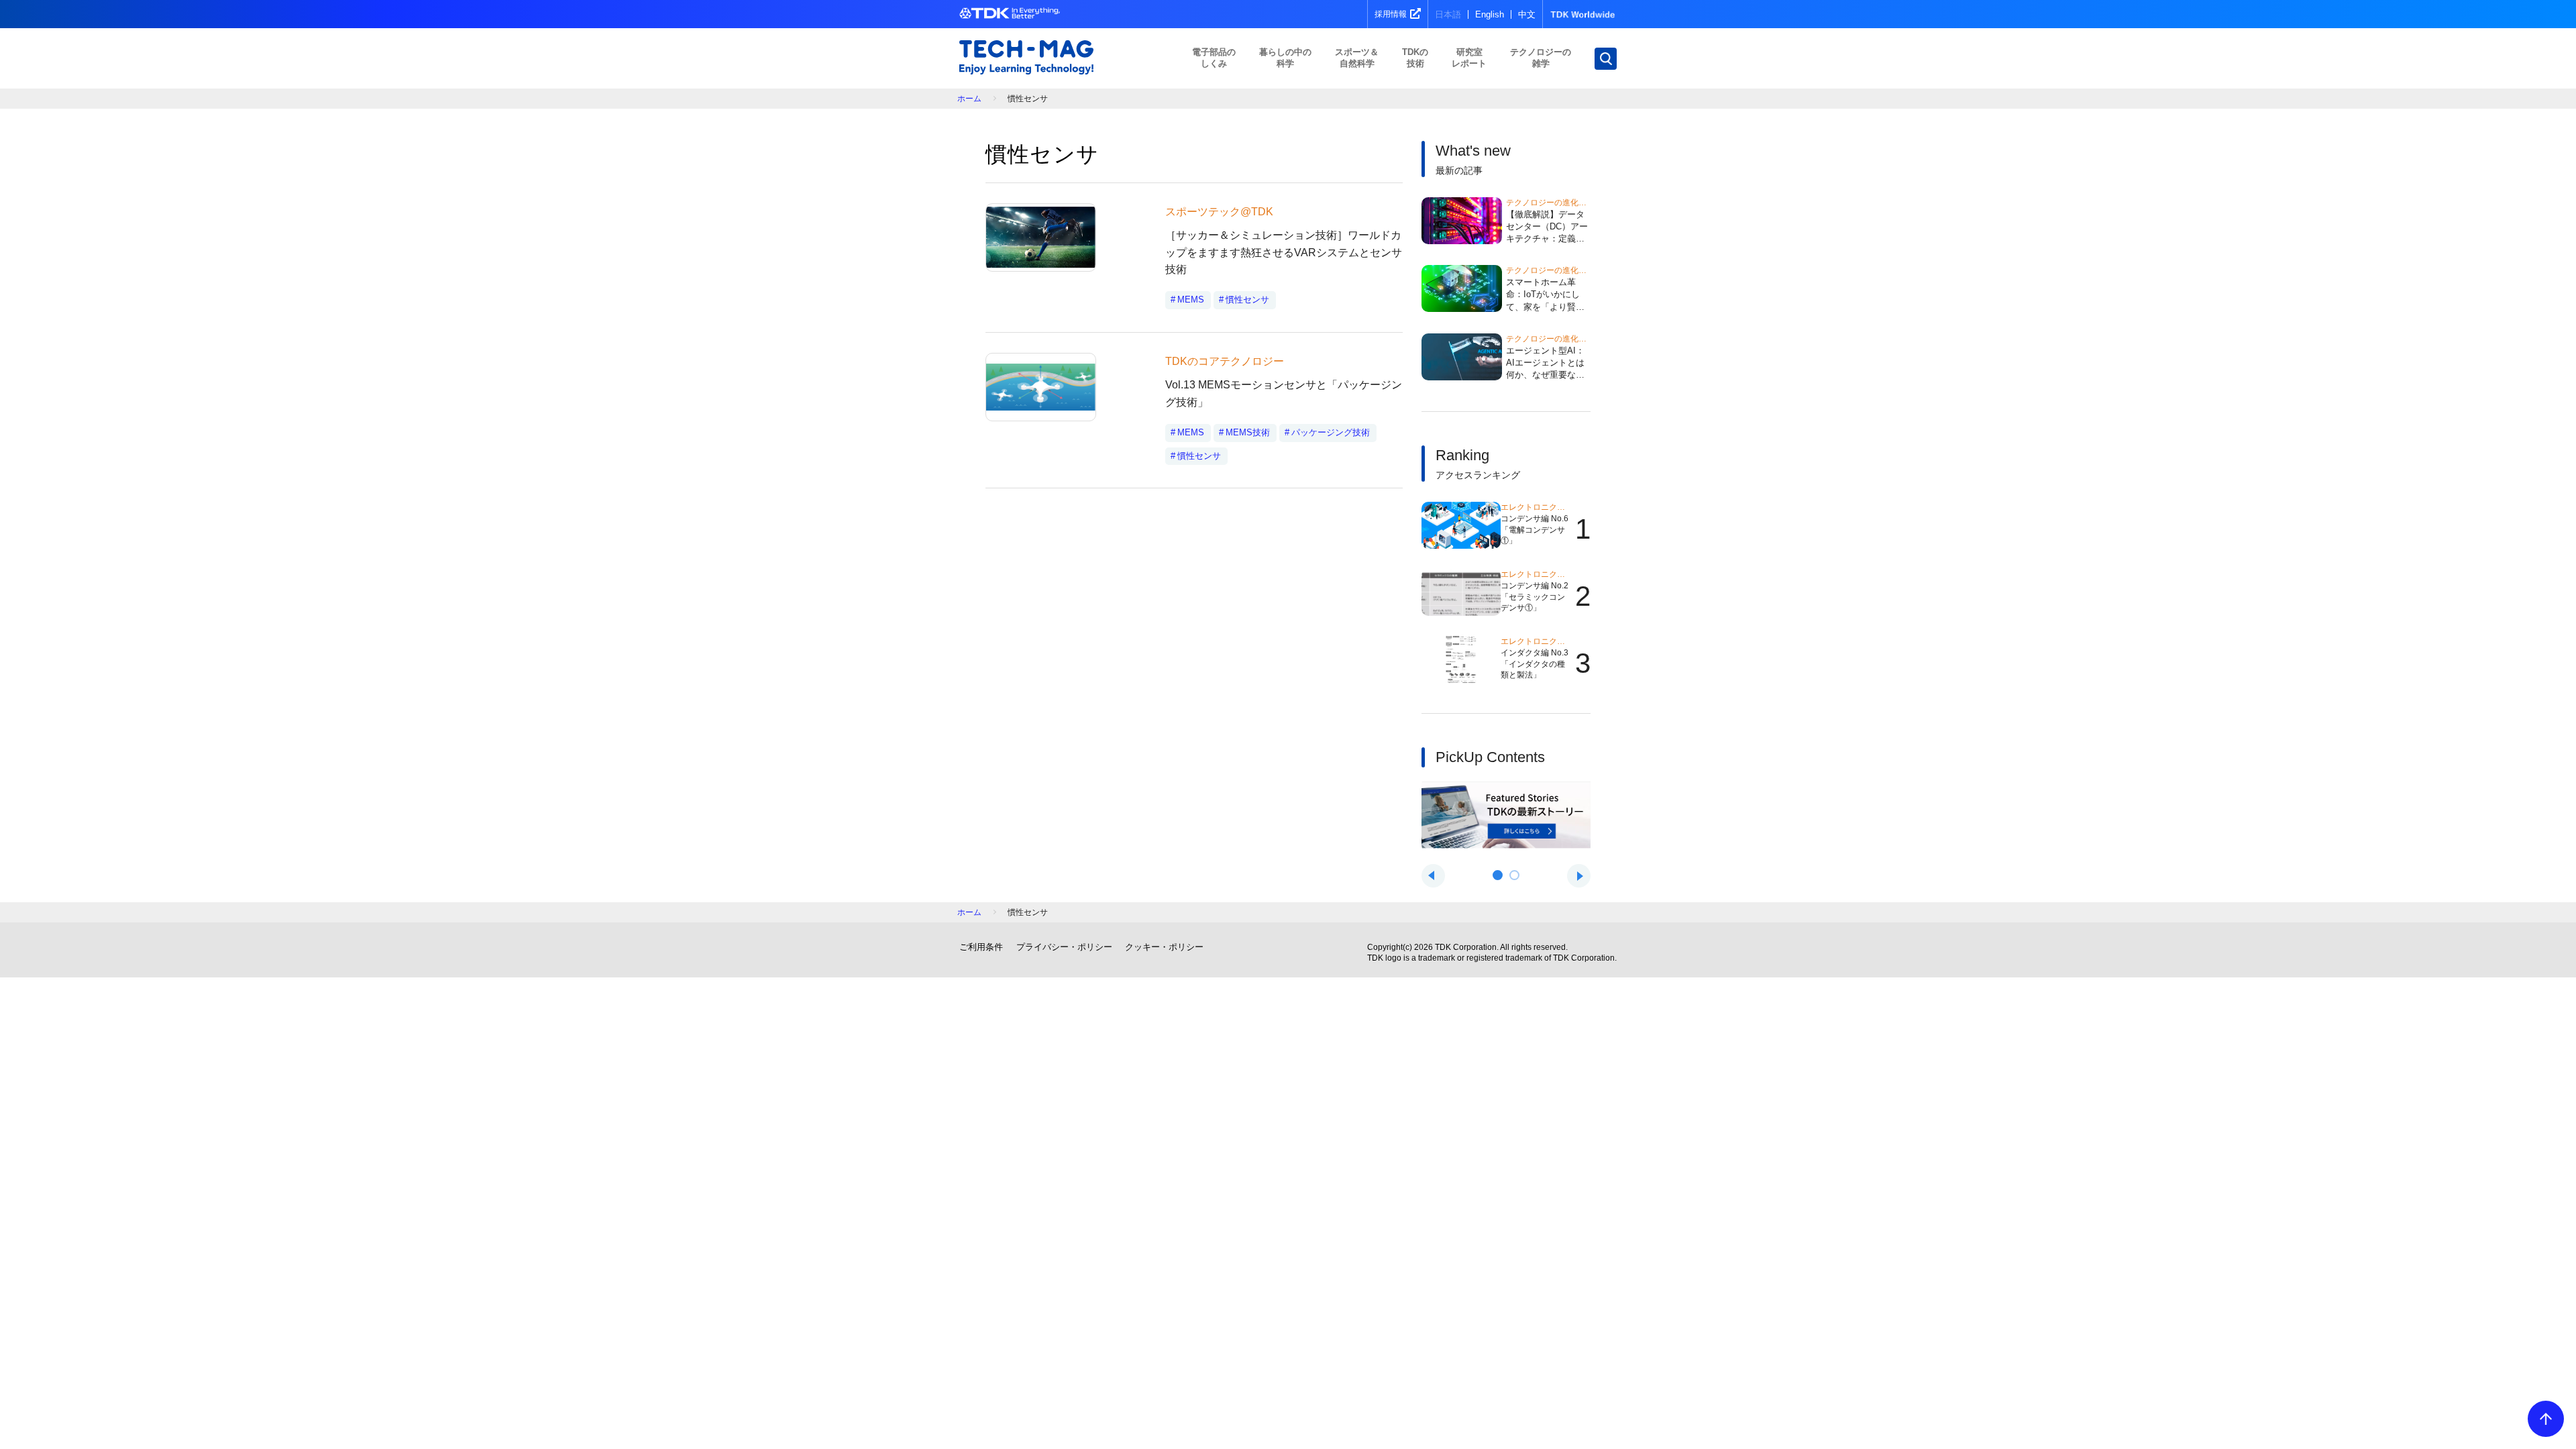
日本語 (1448, 14)
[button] (1498, 875)
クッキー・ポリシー (1164, 947)
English (1490, 14)
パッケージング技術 (1331, 432)
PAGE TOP (2546, 1419)
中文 (1527, 14)
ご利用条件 (981, 947)
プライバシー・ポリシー (1064, 947)
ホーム (969, 99)
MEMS (1191, 300)
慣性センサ (1247, 300)
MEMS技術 (1248, 432)
